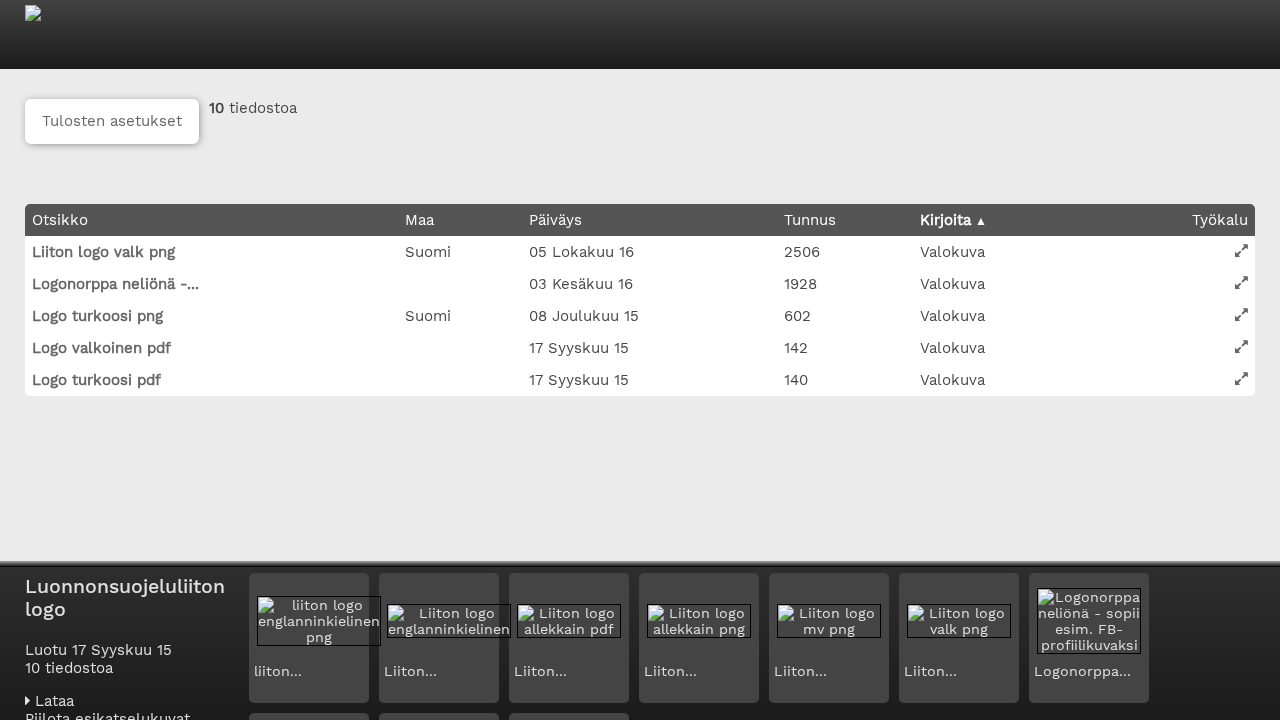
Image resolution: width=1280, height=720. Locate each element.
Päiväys (555, 220)
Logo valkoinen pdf (101, 348)
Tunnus (810, 220)
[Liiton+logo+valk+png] (1241, 250)
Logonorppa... (1082, 671)
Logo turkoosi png (97, 316)
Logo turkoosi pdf (96, 380)
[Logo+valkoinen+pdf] (1241, 346)
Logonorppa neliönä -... (115, 284)
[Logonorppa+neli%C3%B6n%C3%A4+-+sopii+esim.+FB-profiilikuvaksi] (1241, 282)
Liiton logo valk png (103, 252)
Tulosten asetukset (112, 121)
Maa (419, 220)
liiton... (278, 671)
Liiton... (410, 671)
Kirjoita (945, 220)
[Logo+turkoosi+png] (1241, 314)
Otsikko (60, 220)
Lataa (52, 701)
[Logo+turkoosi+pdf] (1241, 378)
